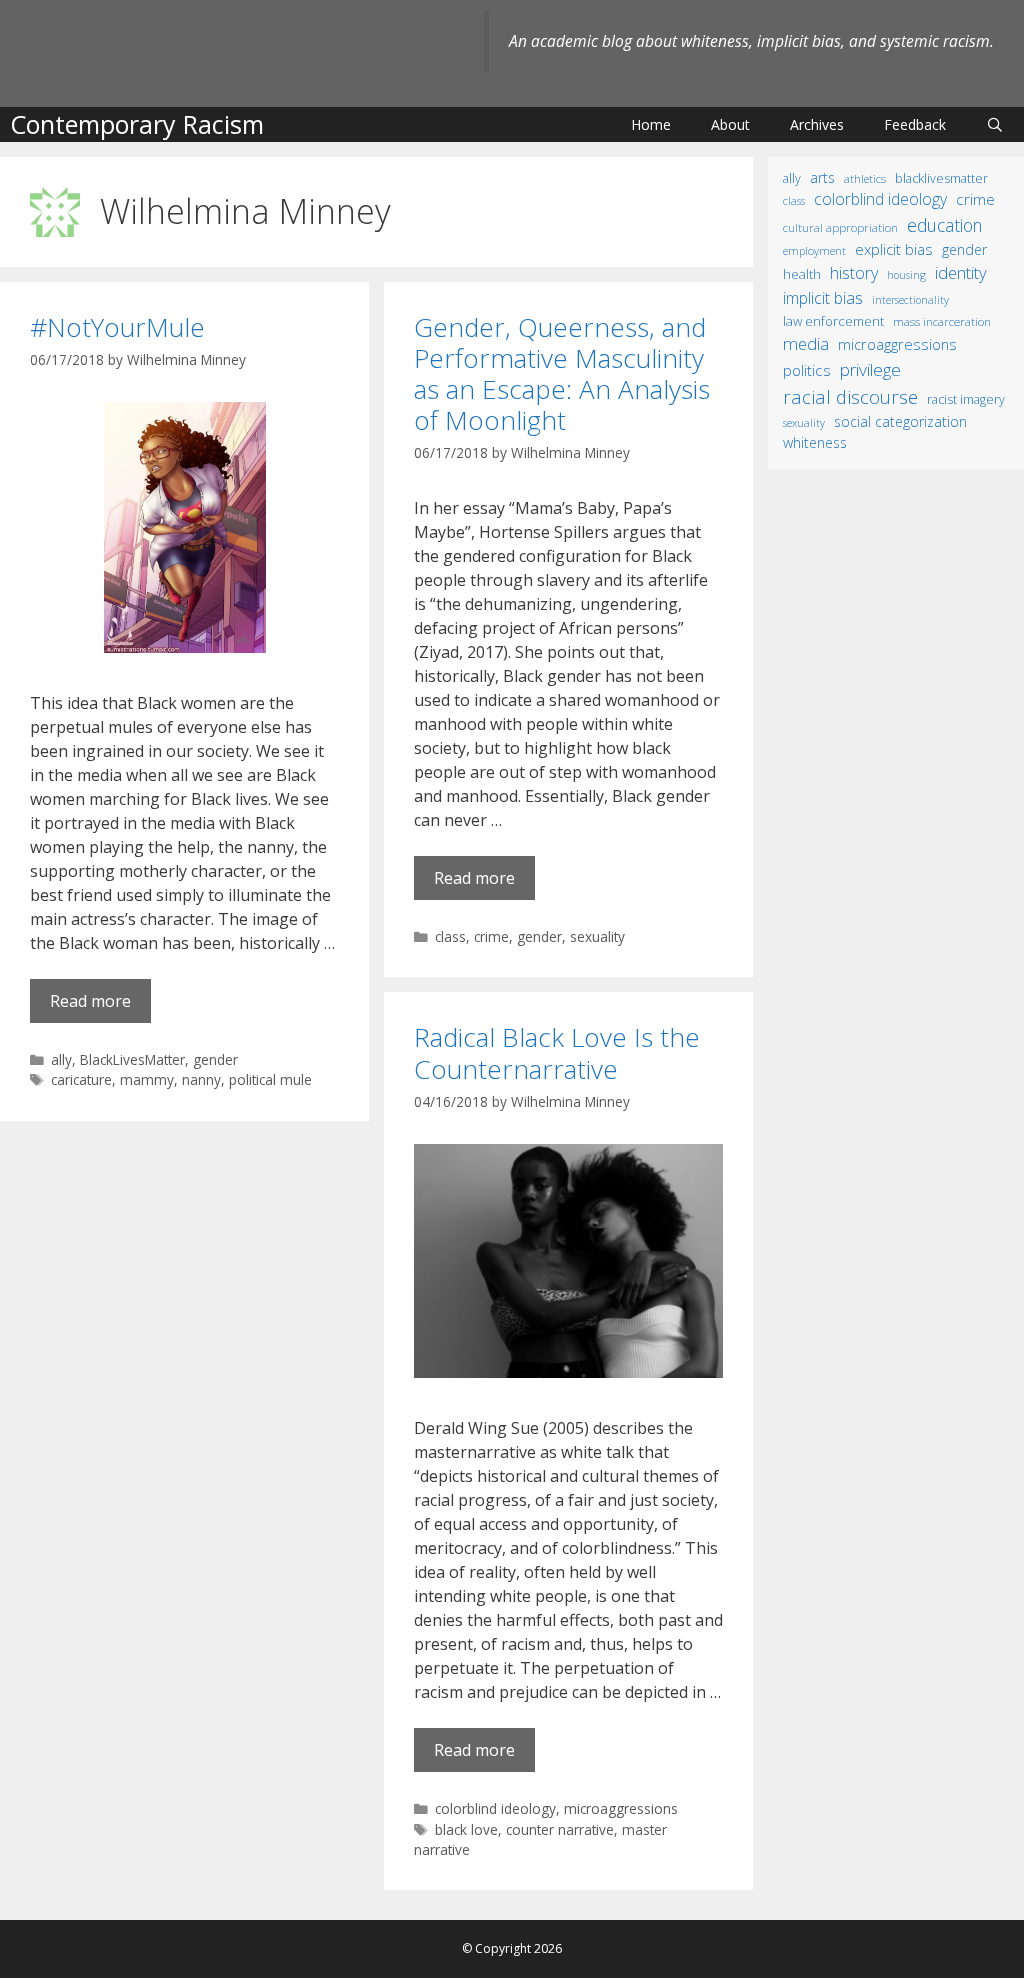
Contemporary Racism (137, 124)
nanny (201, 1079)
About (730, 124)
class (450, 936)
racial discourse (850, 396)
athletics (865, 178)
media (806, 343)
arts (822, 177)
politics (807, 370)
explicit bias (894, 249)
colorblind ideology (495, 1808)
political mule (270, 1079)
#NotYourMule (117, 327)
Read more (90, 1001)
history (854, 273)
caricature (81, 1079)
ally (61, 1059)
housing (906, 275)
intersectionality (910, 300)
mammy (147, 1079)
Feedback (915, 124)
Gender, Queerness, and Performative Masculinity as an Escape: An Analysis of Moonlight (562, 374)
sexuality (597, 936)
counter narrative (560, 1829)
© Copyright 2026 (512, 1948)
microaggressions (621, 1808)
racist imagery (966, 399)
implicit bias (823, 298)
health (802, 274)
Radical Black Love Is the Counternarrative (557, 1052)
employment (814, 250)
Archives (817, 124)
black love (466, 1829)
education (944, 225)
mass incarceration (942, 321)
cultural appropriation (840, 227)
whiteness (815, 442)
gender (215, 1059)
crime (491, 936)
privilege (870, 369)
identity (961, 272)
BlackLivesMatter (132, 1059)
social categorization (900, 421)
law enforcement (833, 321)
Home (651, 124)
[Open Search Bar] (995, 124)
